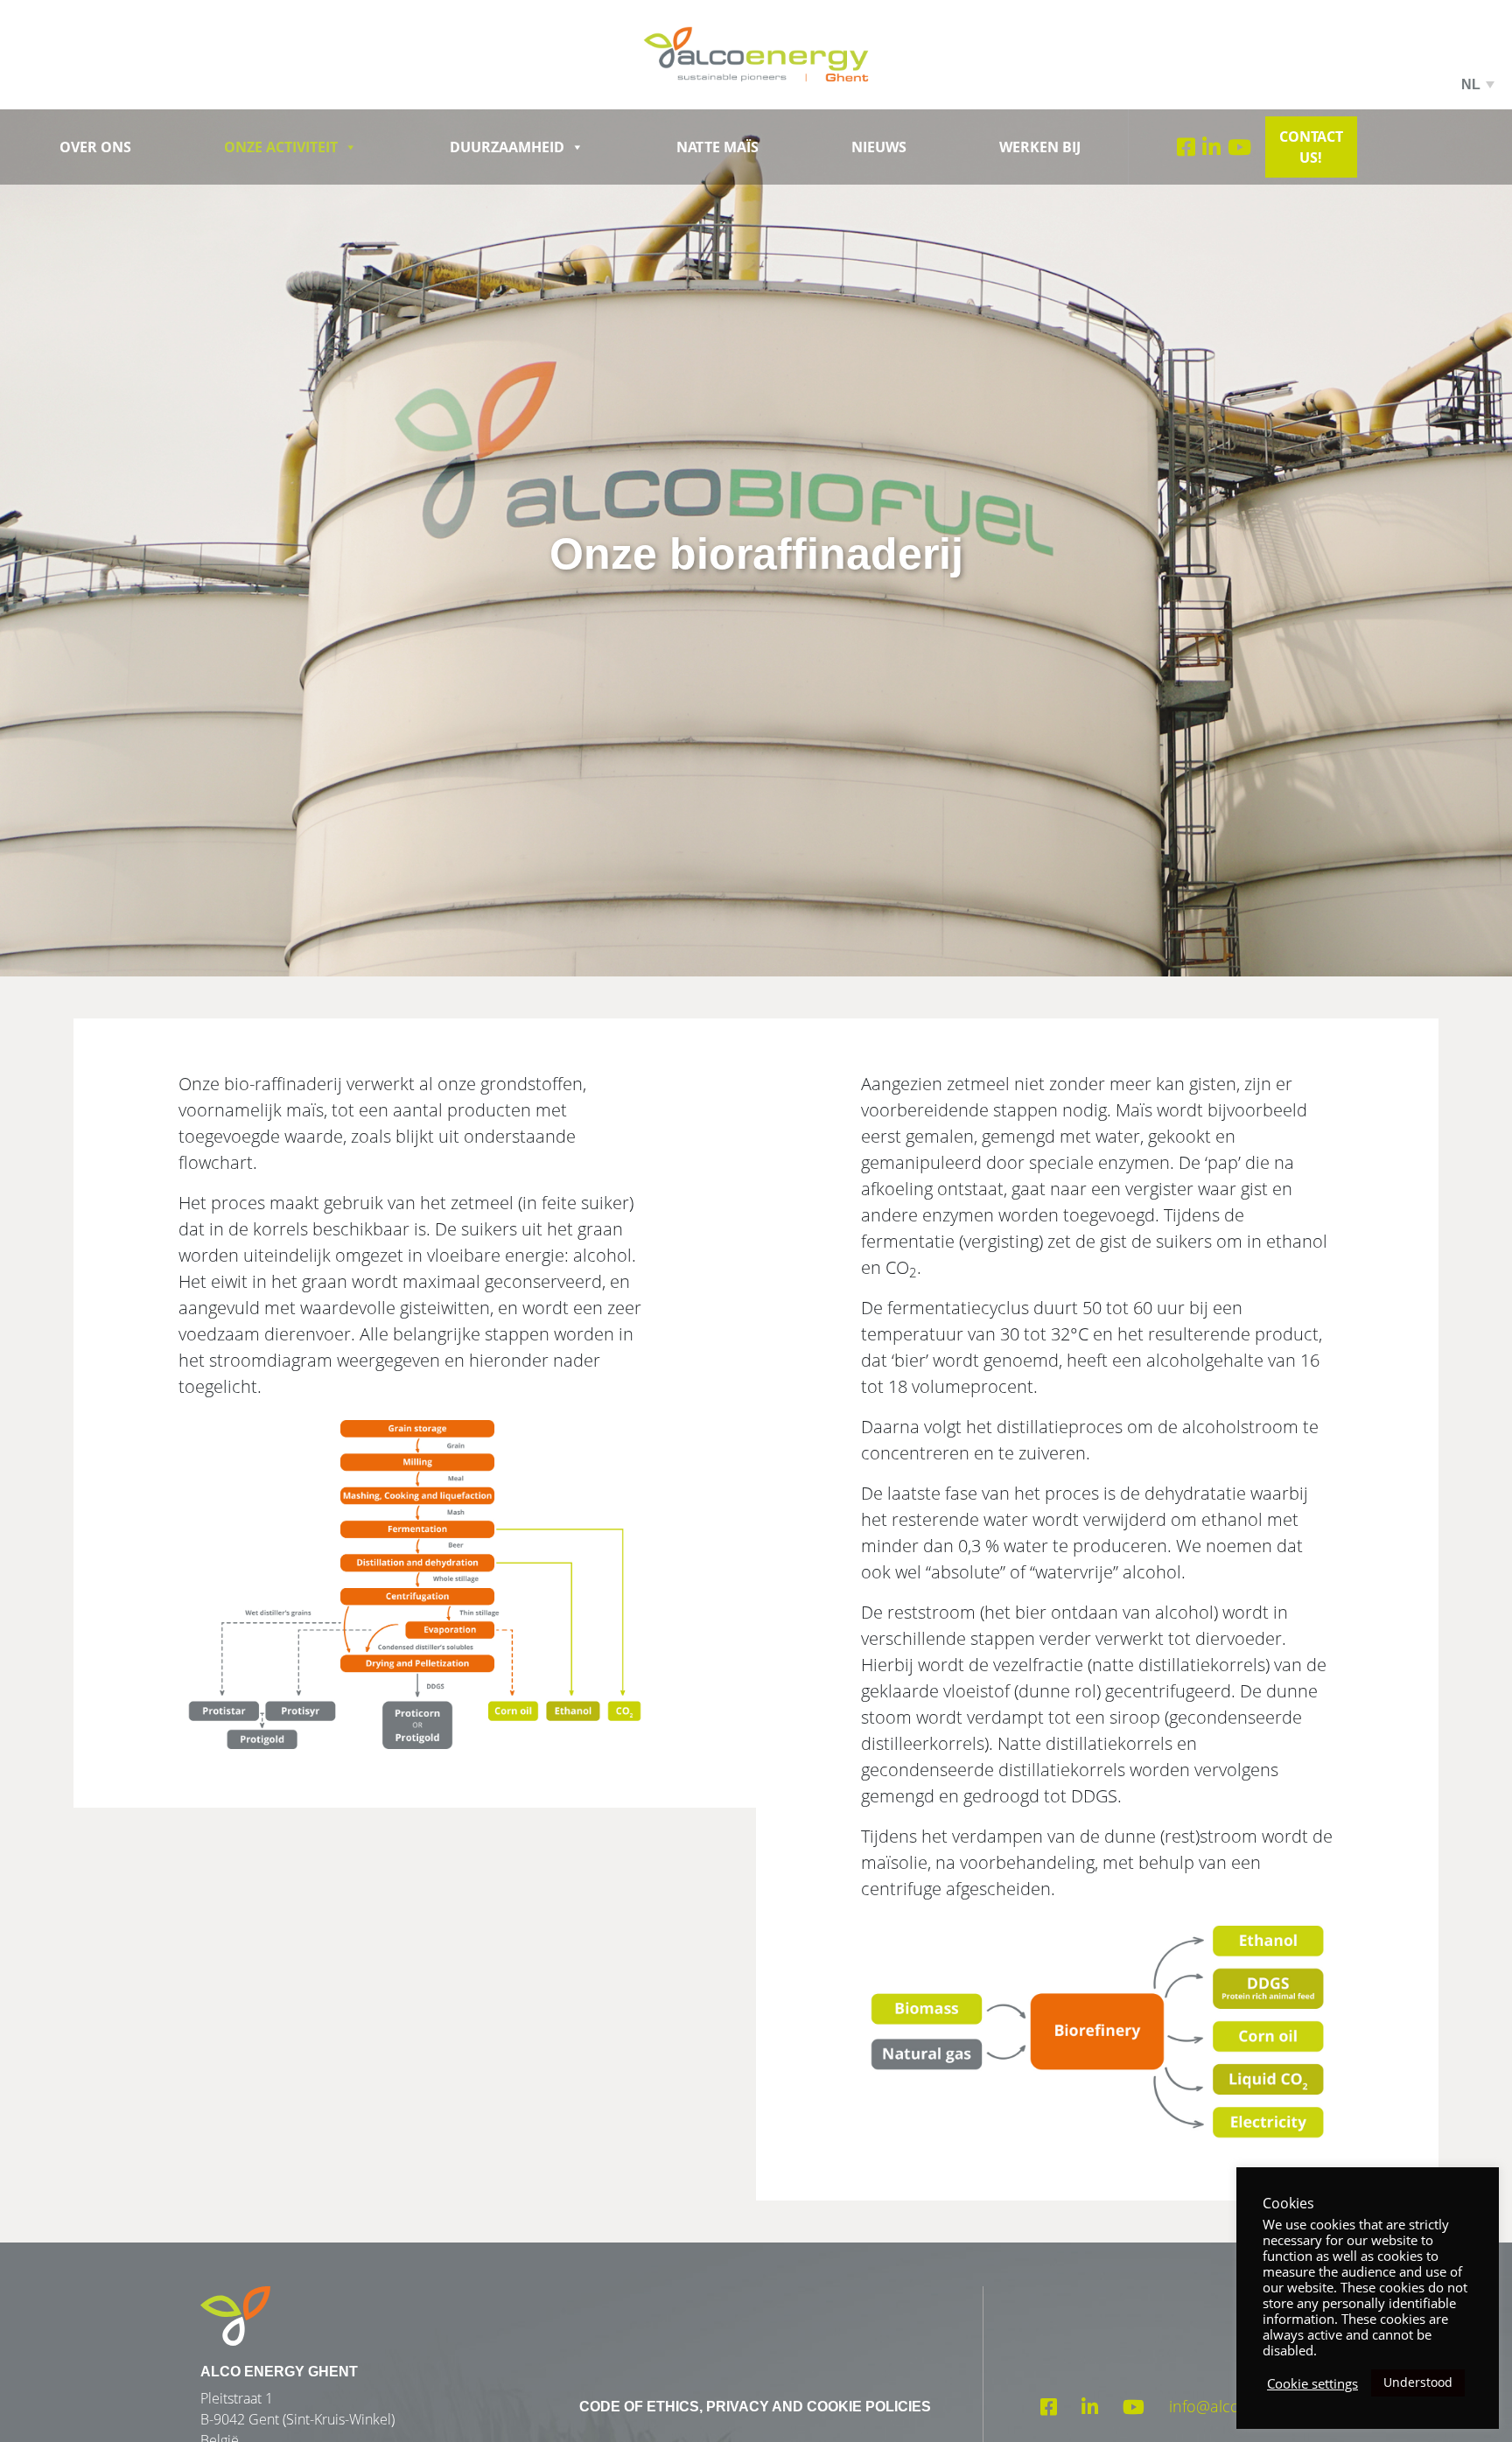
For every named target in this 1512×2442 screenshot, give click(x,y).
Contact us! (1311, 147)
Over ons (95, 147)
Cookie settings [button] (1312, 2383)
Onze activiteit (281, 147)
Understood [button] (1418, 2382)
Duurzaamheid (507, 147)
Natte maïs (717, 147)
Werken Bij (1040, 147)
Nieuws (879, 147)
